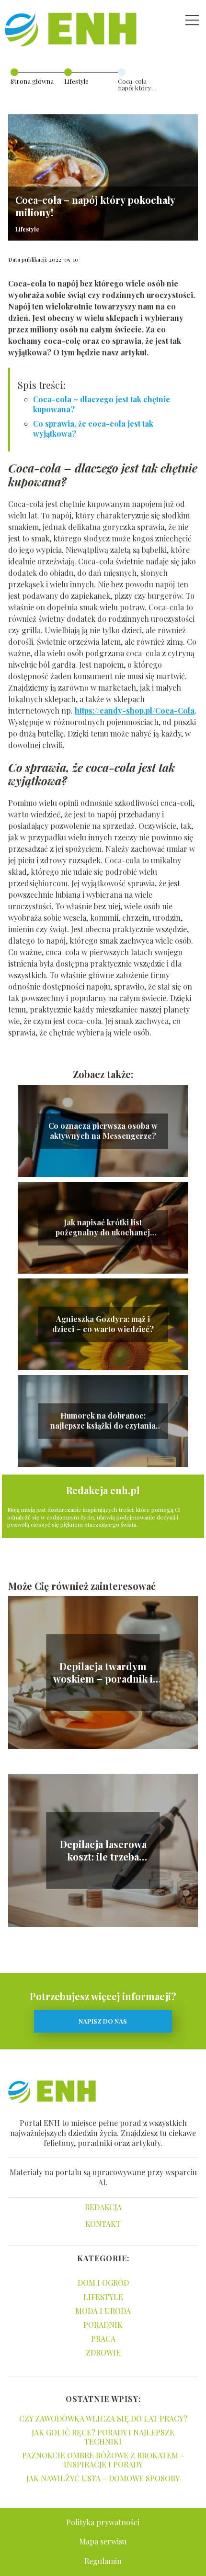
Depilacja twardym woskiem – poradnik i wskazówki (103, 1673)
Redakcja (103, 2207)
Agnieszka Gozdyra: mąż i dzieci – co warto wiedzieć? (103, 1324)
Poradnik (103, 2325)
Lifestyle (76, 81)
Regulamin (103, 2561)
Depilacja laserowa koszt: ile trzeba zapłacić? (103, 1850)
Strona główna (32, 81)
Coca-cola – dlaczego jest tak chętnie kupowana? (102, 404)
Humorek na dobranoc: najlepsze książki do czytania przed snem (103, 1421)
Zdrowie (103, 2352)
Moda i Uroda (103, 2311)
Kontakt (103, 2224)
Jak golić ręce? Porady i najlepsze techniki (103, 2437)
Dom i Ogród (103, 2283)
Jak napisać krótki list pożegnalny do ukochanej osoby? (103, 1228)
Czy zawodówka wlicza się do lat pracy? (103, 2418)
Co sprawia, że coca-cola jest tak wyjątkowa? (93, 429)
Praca (103, 2339)
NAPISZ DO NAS (103, 2021)
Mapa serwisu (103, 2541)
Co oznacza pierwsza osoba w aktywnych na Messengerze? (103, 1131)
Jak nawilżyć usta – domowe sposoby (103, 2478)
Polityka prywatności (103, 2522)
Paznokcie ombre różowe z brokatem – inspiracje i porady (103, 2460)
